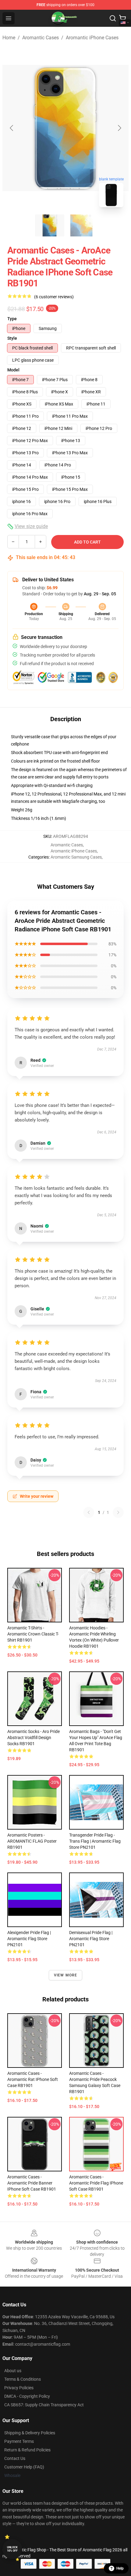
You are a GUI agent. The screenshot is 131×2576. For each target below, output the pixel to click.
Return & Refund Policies (27, 2450)
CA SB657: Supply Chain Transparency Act (44, 2405)
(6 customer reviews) (54, 297)
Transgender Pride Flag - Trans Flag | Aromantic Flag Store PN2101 (95, 1841)
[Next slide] (119, 128)
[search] (113, 18)
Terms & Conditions (23, 2379)
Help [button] (120, 2568)
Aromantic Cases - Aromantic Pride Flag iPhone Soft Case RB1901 (96, 2183)
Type (12, 319)
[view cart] (122, 18)
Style (12, 338)
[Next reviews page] (118, 1512)
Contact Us (15, 2458)
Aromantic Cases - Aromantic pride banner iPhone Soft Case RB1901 (32, 2183)
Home (9, 38)
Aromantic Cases (41, 38)
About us (13, 2371)
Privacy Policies (19, 2388)
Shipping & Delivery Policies (30, 2433)
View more (66, 1975)
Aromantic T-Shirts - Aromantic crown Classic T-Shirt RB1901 (33, 1634)
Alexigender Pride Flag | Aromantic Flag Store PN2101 (29, 1939)
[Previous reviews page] (89, 1512)
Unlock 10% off (12, 2549)
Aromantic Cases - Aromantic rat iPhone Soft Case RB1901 (33, 2079)
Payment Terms (19, 2441)
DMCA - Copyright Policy (27, 2396)
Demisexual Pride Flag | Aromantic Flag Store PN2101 (91, 1939)
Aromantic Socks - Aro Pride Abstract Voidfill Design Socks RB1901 (34, 1738)
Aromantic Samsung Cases (76, 857)
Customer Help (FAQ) (24, 2467)
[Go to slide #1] (50, 225)
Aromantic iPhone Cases (92, 38)
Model (13, 370)
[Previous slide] (12, 128)
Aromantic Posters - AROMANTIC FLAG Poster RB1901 (32, 1841)
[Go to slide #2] (81, 225)
